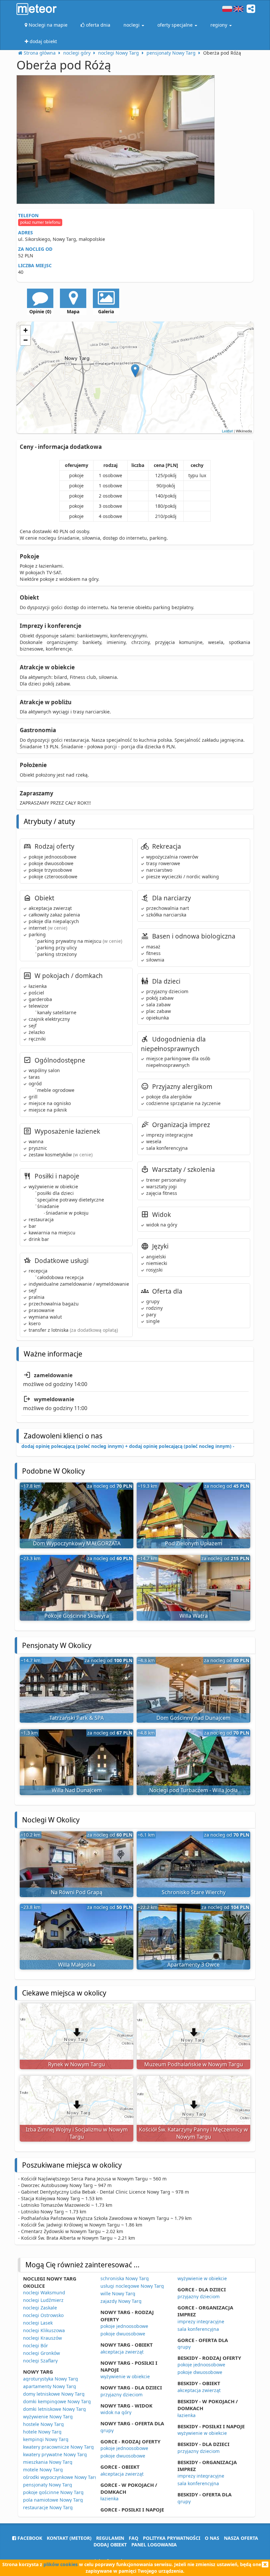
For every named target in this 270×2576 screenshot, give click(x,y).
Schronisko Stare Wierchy (194, 1892)
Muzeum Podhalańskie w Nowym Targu (194, 2064)
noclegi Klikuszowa (44, 2330)
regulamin (110, 2538)
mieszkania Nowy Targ (48, 2462)
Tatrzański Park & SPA (77, 1718)
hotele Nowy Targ (42, 2432)
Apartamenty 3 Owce (193, 1965)
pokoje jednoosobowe (124, 2326)
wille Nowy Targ (118, 2293)
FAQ (134, 2538)
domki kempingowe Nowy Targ (57, 2401)
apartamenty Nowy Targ (50, 2386)
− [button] (26, 340)
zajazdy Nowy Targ (121, 2301)
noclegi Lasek (38, 2323)
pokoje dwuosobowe (123, 2334)
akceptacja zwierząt (122, 2352)
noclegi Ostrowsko (43, 2315)
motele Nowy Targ (43, 2470)
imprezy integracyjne (201, 2321)
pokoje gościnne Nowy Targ (53, 2492)
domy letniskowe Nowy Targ (54, 2394)
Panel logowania (154, 2545)
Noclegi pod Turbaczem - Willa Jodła (193, 1790)
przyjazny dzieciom (121, 2395)
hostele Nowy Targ (43, 2424)
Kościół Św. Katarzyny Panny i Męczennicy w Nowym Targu (193, 2133)
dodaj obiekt (110, 2545)
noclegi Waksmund (44, 2293)
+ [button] (26, 330)
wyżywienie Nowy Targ (48, 2417)
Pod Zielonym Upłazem (194, 1543)
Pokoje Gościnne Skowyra (77, 1616)
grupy (107, 2430)
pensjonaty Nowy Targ (48, 2485)
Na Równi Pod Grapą (77, 1892)
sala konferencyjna (198, 2329)
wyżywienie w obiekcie (125, 2376)
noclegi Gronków (41, 2353)
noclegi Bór (36, 2345)
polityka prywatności (172, 2538)
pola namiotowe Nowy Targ (53, 2500)
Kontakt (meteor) (69, 2538)
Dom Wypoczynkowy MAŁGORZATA (77, 1543)
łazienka (109, 2499)
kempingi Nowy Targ (46, 2439)
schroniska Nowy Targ (125, 2278)
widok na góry (116, 2412)
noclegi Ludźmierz (43, 2300)
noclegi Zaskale (40, 2308)
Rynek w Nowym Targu (77, 2064)
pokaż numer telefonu (40, 222)
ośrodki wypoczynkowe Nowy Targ (60, 2477)
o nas (212, 2538)
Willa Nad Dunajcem (77, 1790)
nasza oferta (241, 2538)
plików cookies (61, 2564)
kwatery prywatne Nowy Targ (55, 2454)
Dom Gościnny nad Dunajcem (193, 1718)
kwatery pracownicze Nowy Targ (58, 2447)
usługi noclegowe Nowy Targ (132, 2286)
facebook (29, 2538)
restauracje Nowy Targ (48, 2507)
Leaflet (227, 431)
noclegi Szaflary (40, 2361)
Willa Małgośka (77, 1965)
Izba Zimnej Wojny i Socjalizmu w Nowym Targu (77, 2133)
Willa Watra (194, 1616)
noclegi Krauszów (42, 2338)
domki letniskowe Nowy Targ (54, 2409)
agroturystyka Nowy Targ (51, 2379)
